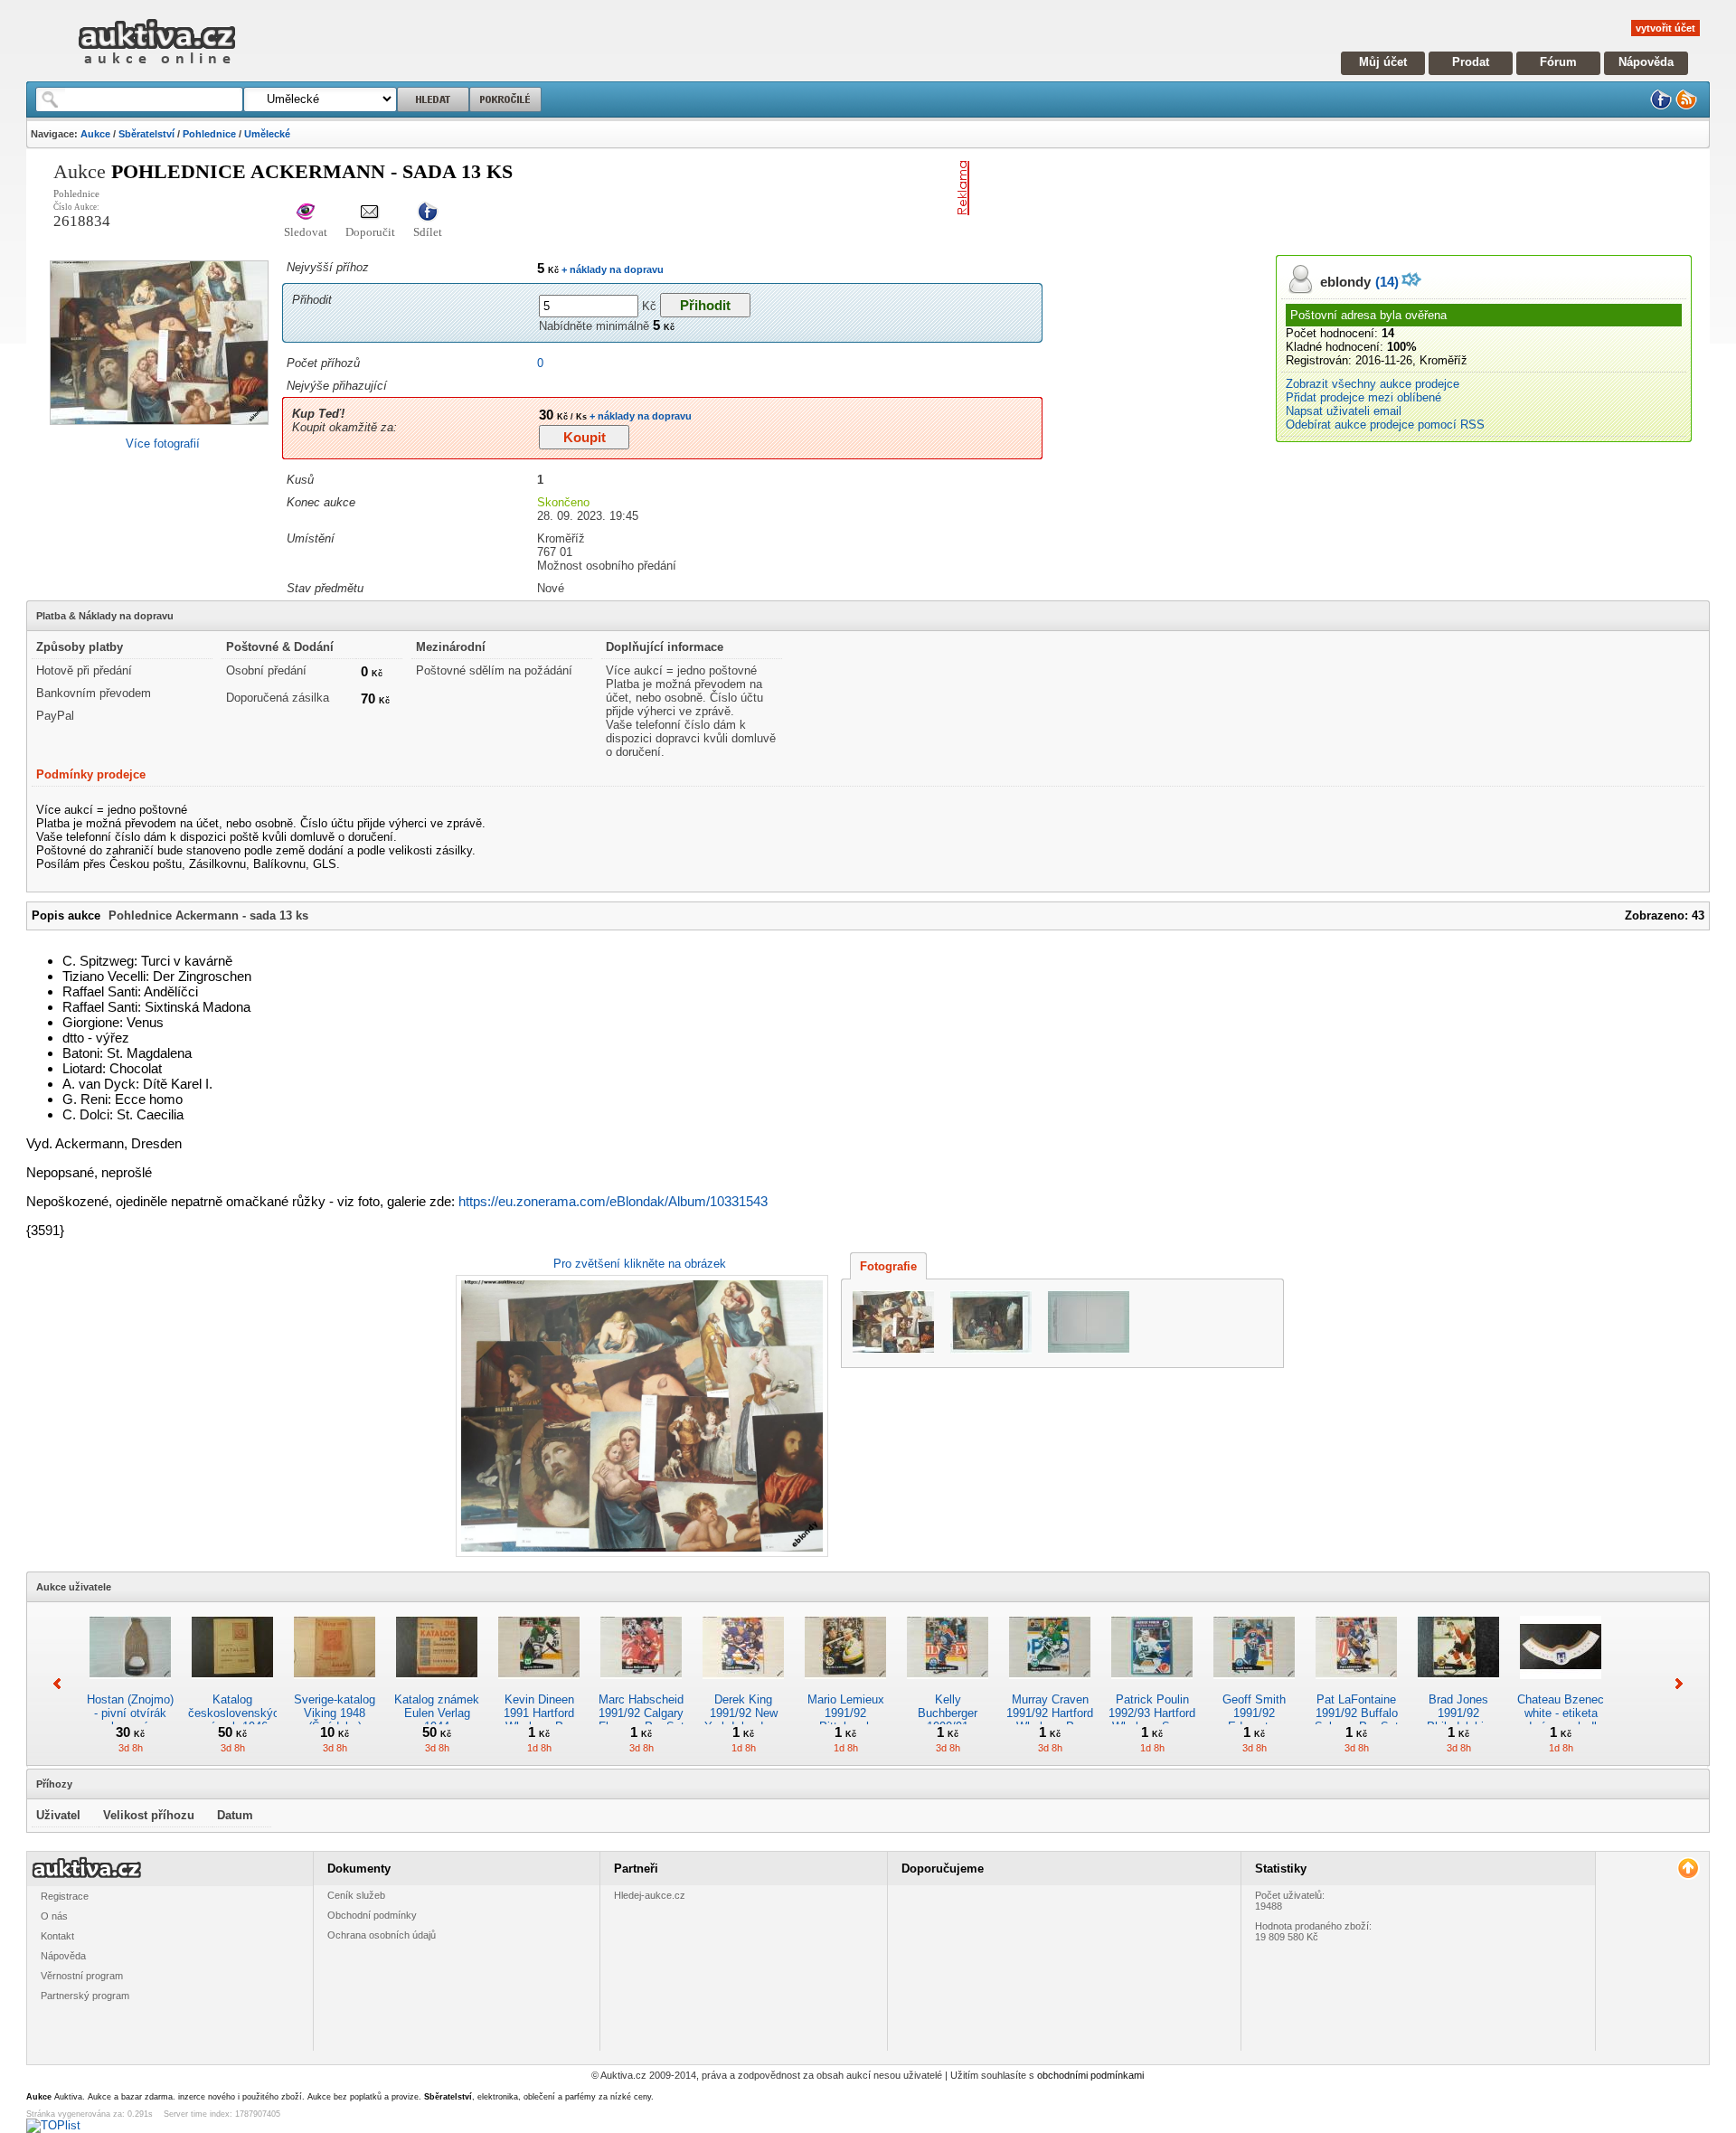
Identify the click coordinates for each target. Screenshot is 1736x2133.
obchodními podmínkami (1090, 2075)
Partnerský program (85, 1996)
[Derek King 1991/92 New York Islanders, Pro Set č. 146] (743, 1686)
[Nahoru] (1688, 1869)
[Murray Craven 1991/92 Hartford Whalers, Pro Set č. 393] (1050, 1686)
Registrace (65, 1896)
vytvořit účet (1665, 28)
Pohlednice (209, 134)
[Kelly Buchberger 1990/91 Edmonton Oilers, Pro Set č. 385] (948, 1686)
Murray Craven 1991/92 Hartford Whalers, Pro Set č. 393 (1050, 1720)
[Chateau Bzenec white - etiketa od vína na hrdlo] (1561, 1686)
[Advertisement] (1188, 188)
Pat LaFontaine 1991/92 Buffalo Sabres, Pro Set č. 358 (1357, 1720)
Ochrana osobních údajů (382, 1935)
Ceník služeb (356, 1895)
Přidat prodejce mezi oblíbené (1363, 397)
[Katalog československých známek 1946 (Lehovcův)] (232, 1686)
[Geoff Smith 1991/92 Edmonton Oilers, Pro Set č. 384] (1254, 1686)
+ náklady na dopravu (611, 269)
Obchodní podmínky (372, 1915)
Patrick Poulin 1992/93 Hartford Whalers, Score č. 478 (1152, 1720)
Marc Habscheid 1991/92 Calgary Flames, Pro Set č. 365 (642, 1720)
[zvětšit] (640, 1416)
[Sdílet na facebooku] (428, 213)
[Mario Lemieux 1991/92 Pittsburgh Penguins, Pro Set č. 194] (845, 1686)
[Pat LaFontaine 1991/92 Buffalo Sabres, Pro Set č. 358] (1356, 1686)
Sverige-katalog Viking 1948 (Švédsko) (335, 1713)
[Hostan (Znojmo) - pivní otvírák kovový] (130, 1686)
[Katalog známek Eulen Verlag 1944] (437, 1686)
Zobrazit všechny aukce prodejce (1373, 384)
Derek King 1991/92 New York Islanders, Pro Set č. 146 (744, 1720)
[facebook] (1661, 106)
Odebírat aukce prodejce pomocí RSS (1385, 425)
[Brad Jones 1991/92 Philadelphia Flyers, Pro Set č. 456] (1458, 1686)
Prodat (1471, 62)
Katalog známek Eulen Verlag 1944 (437, 1713)
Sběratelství (146, 134)
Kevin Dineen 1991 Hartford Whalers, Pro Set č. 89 (539, 1720)
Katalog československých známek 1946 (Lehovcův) (237, 1720)
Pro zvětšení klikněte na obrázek (640, 1264)
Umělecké (267, 134)
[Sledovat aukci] (306, 213)
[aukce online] (157, 68)
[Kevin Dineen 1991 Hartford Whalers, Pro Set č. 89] (539, 1686)
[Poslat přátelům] (370, 213)
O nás (54, 1916)
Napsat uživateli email (1344, 411)
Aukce (95, 134)
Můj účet (1383, 62)
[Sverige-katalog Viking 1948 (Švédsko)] (335, 1686)
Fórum (1558, 62)
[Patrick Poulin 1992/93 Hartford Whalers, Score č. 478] (1152, 1686)
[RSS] (1686, 106)
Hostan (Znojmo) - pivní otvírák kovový (130, 1713)
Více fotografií (163, 444)
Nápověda (1646, 62)
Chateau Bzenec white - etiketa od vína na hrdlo (1561, 1713)
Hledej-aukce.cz (650, 1895)
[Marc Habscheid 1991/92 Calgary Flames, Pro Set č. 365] (641, 1686)
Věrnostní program (82, 1976)
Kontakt (57, 1936)
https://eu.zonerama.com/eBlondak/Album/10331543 (613, 1201)
